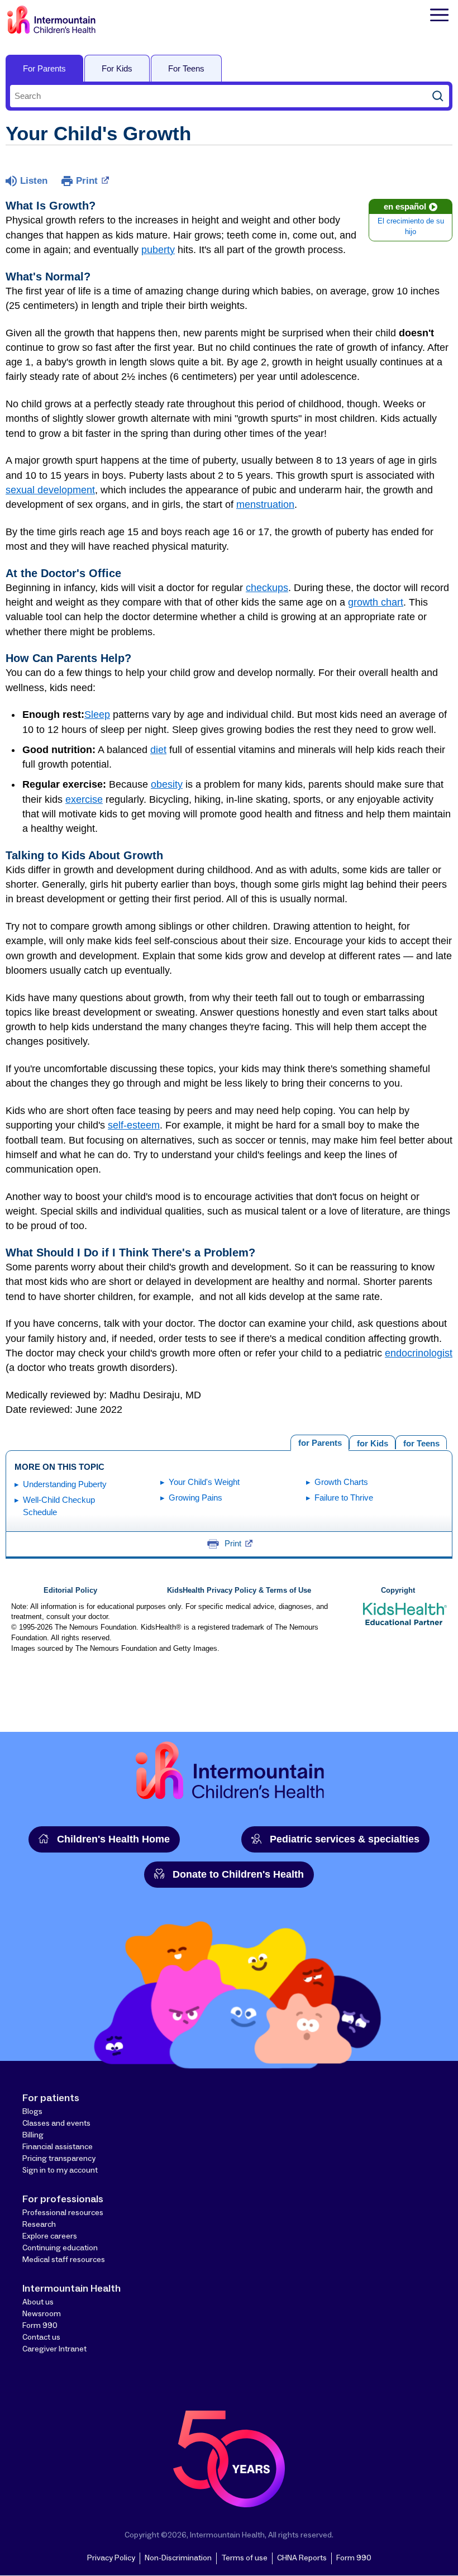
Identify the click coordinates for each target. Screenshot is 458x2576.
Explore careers (50, 2236)
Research (39, 2225)
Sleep (97, 715)
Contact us (41, 2337)
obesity (167, 784)
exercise (84, 799)
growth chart (376, 602)
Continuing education (60, 2248)
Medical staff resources (64, 2260)
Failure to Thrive (344, 1497)
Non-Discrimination (178, 2558)
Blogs (32, 2112)
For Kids (117, 68)
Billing (33, 2135)
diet (158, 750)
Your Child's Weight (204, 1482)
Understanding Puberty (65, 1484)
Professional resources (63, 2213)
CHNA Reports (302, 2558)
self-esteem (134, 1125)
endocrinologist (419, 1353)
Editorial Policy (70, 1591)
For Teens (186, 68)
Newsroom (42, 2314)
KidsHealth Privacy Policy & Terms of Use (239, 1591)
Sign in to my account (60, 2170)
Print (87, 181)
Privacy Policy (111, 2558)
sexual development (50, 490)
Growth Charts (341, 1482)
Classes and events (56, 2123)
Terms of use (244, 2558)
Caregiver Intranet (54, 2349)
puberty (158, 250)
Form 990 (40, 2326)
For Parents (44, 68)
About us (38, 2302)
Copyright (398, 1591)
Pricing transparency (59, 2159)
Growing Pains (195, 1497)
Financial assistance (58, 2147)
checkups (267, 588)
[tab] (421, 1442)
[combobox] (218, 96)
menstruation (265, 504)
